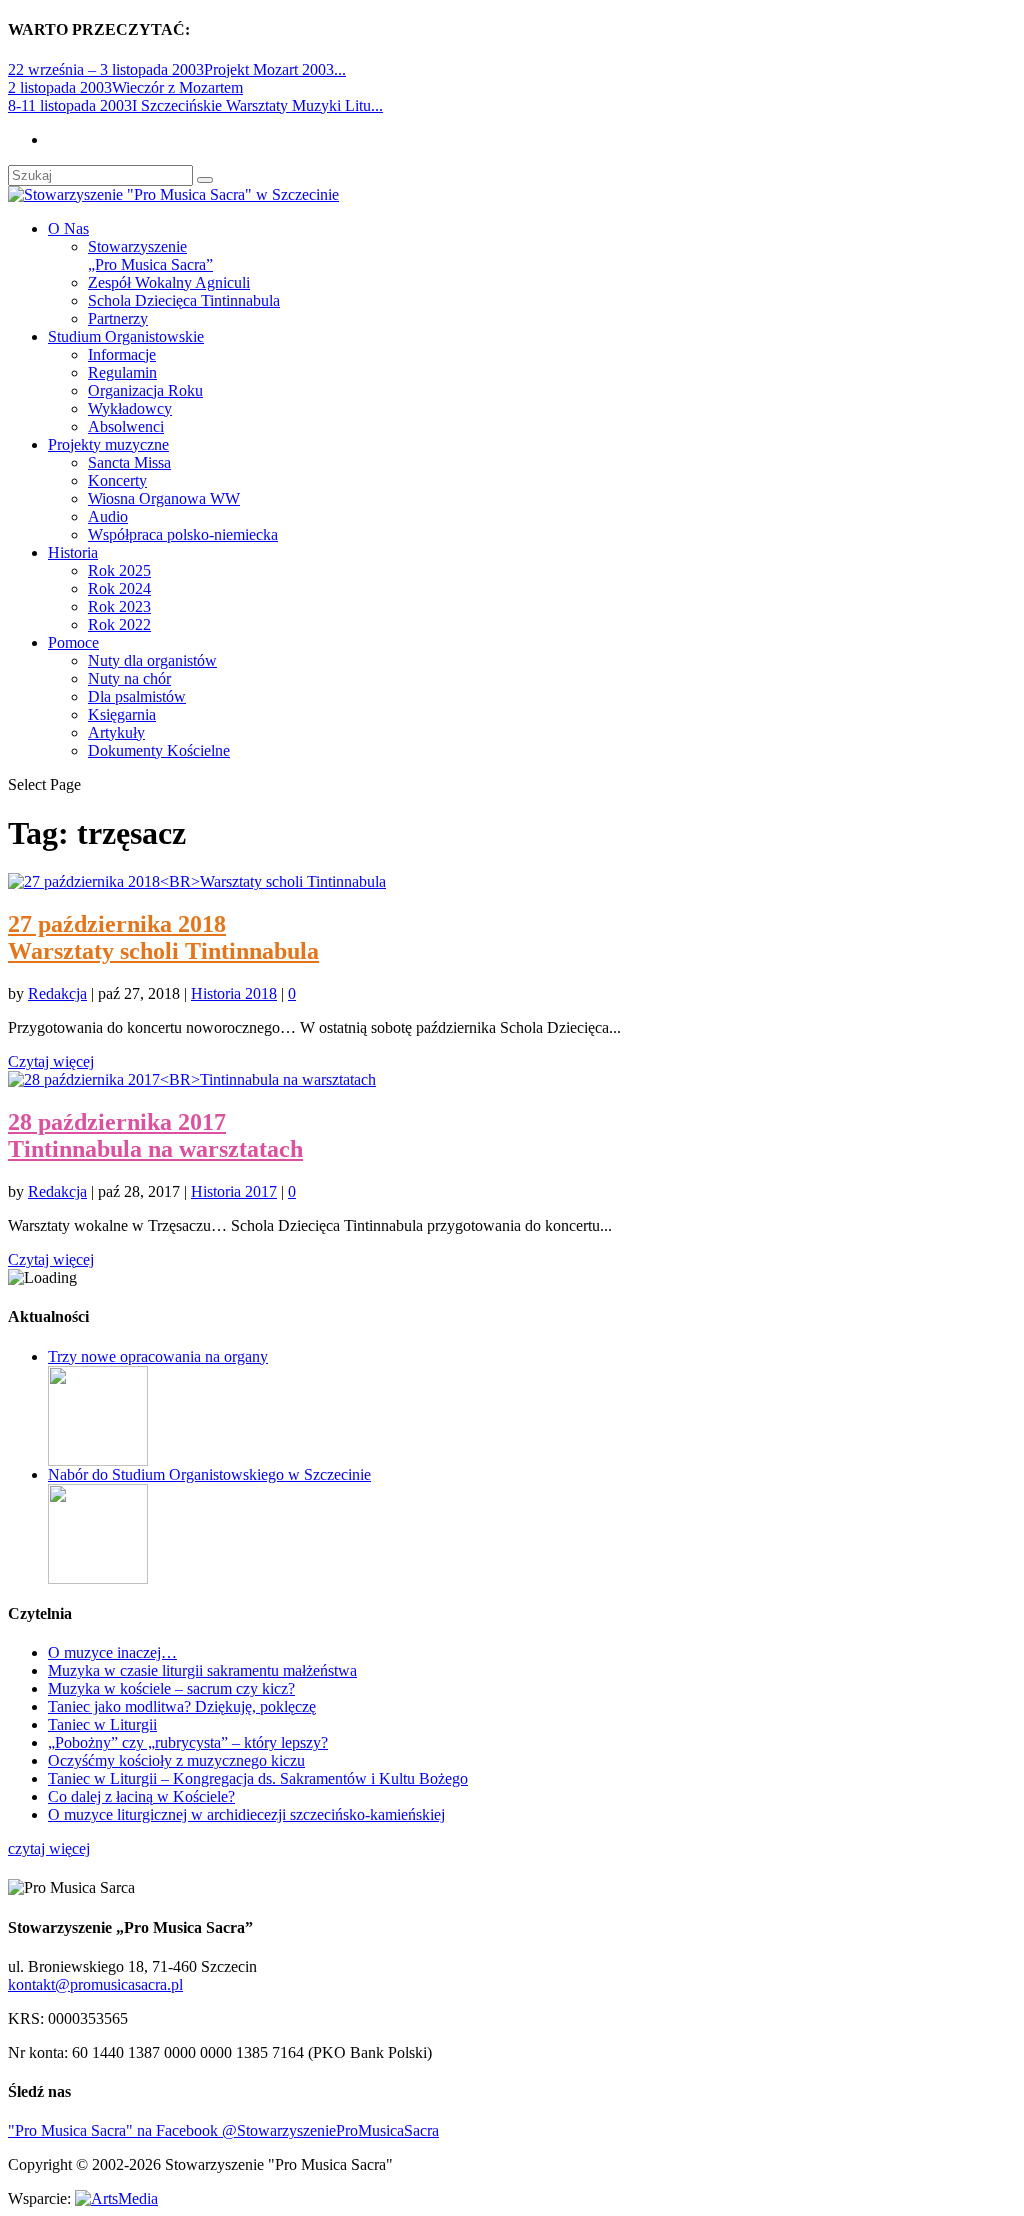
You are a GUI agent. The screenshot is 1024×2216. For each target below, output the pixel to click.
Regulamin (122, 372)
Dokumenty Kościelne (159, 750)
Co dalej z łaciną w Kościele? (141, 1796)
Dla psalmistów (137, 696)
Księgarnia (122, 714)
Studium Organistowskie (126, 336)
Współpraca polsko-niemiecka (183, 534)
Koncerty (117, 480)
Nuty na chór (129, 678)
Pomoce (73, 642)
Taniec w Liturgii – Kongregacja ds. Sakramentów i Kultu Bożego (258, 1778)
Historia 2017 (234, 1191)
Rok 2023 (119, 606)
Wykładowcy (130, 408)
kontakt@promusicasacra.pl (95, 1984)
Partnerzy (118, 318)
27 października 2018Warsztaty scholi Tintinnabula (163, 937)
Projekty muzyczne (108, 444)
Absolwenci (126, 426)
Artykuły (116, 732)
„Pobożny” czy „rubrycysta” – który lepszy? (188, 1742)
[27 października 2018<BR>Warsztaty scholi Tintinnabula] (197, 881)
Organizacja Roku (145, 390)
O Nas (68, 228)
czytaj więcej (49, 1848)
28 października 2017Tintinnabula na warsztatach (155, 1135)
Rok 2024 (119, 588)
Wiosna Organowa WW (164, 498)
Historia (73, 552)
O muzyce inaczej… (112, 1652)
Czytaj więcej (51, 1061)
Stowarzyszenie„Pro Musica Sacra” (150, 255)
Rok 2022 (119, 624)
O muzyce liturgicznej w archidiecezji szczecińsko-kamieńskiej (246, 1814)
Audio (108, 516)
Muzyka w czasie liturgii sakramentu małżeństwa (202, 1670)
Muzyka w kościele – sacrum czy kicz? (171, 1688)
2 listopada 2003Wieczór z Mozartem (125, 87)
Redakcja (57, 993)
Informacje (122, 354)
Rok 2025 (119, 570)
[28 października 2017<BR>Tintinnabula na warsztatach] (192, 1079)
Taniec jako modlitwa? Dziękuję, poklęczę (182, 1706)
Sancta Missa (129, 462)
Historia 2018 (234, 993)
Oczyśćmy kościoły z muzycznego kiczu (176, 1760)
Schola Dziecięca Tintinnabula (184, 300)
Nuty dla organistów (152, 660)
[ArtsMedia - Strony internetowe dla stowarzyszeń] (116, 2198)
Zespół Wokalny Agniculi (169, 282)
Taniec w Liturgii (102, 1724)
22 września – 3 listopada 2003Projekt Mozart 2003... (177, 69)
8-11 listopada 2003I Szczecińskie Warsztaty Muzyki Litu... (195, 105)
